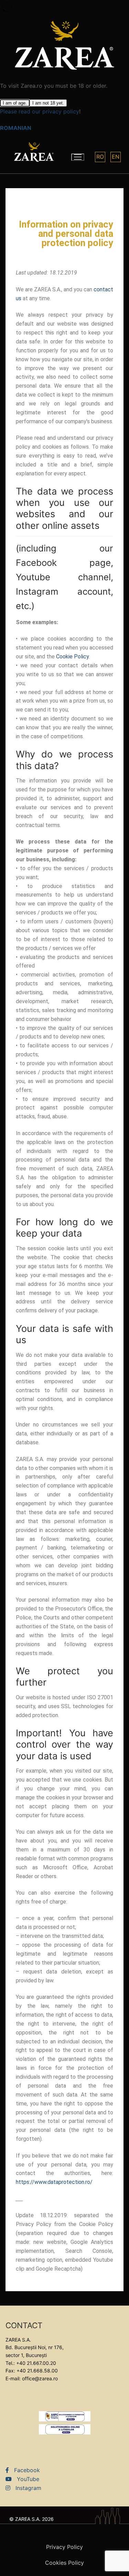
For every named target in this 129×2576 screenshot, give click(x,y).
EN (116, 157)
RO (100, 157)
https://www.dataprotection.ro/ (54, 2182)
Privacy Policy (64, 2547)
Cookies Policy (64, 2563)
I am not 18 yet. (48, 103)
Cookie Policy (72, 657)
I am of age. (15, 103)
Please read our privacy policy (40, 111)
